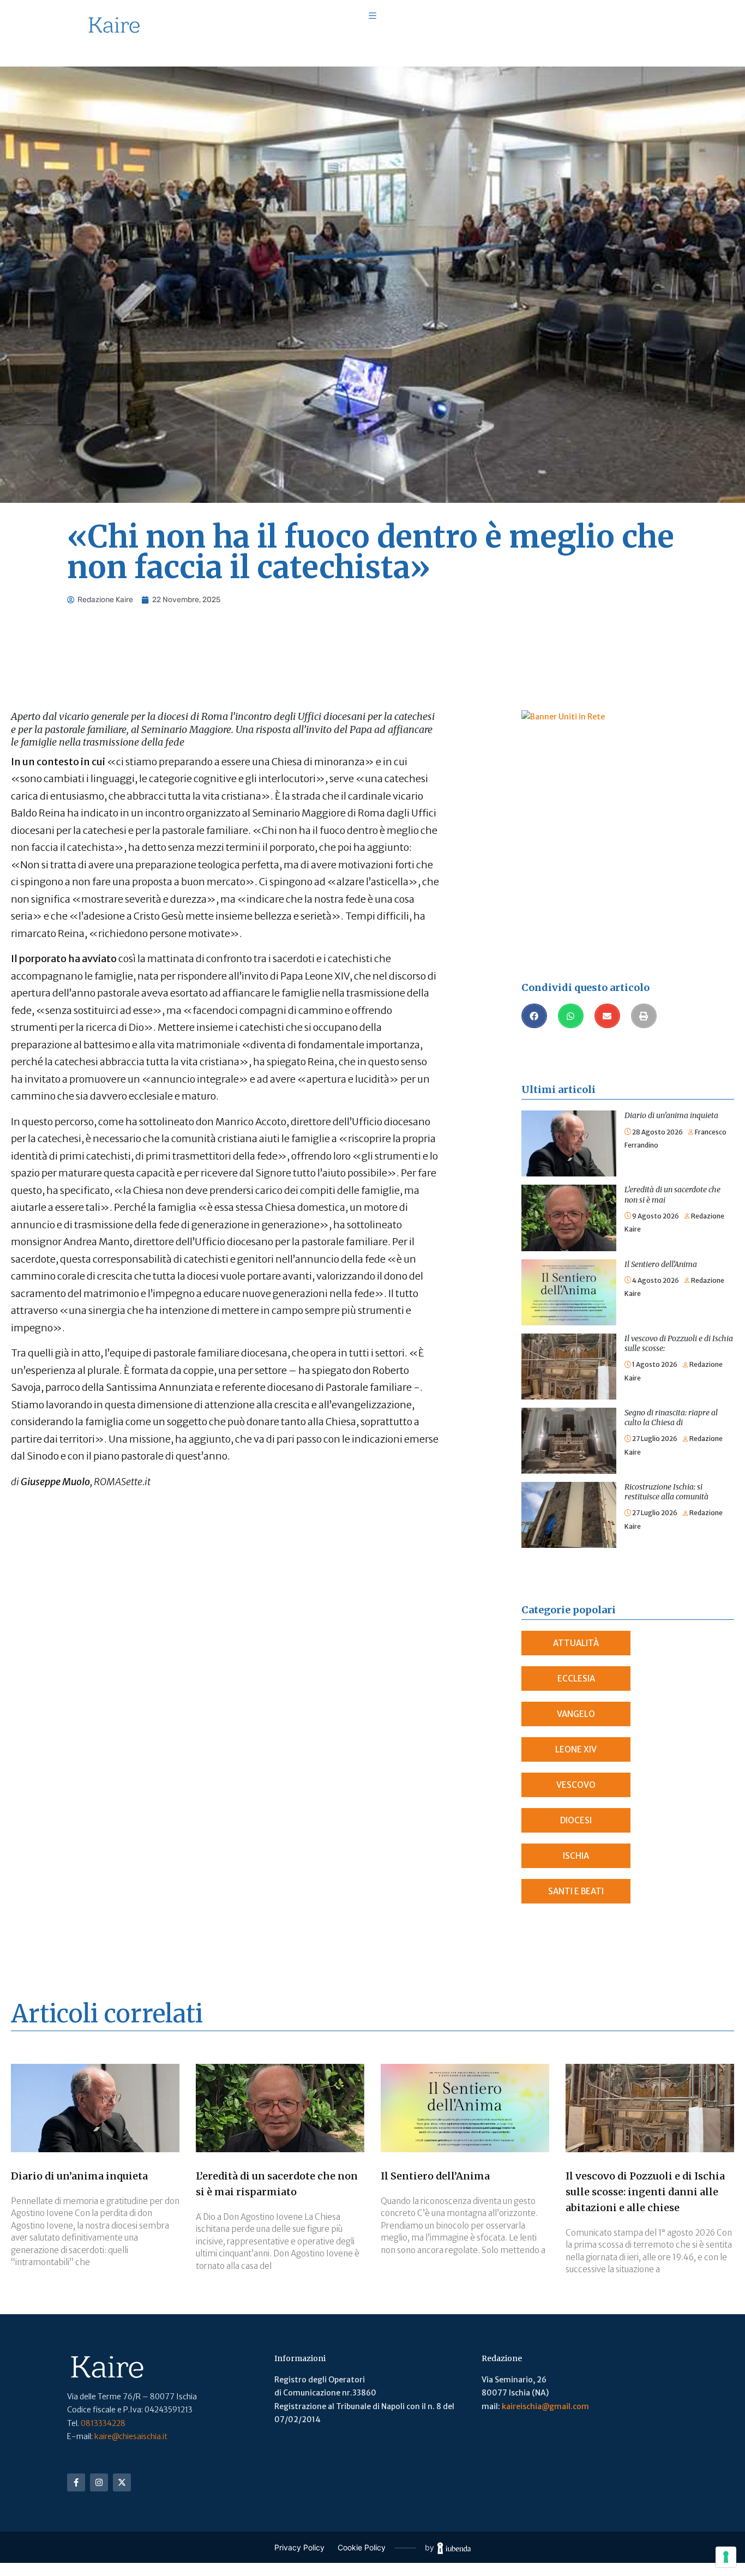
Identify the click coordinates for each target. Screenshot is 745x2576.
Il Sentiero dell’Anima (661, 1264)
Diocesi (576, 1820)
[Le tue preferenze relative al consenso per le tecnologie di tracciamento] (726, 2557)
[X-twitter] (122, 2482)
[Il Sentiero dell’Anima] (569, 1266)
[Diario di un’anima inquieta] (569, 1117)
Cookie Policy (362, 2547)
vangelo (576, 1714)
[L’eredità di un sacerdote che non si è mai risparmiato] (569, 1191)
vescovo (576, 1785)
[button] (534, 1016)
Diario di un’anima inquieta (671, 1115)
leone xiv (576, 1749)
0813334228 (103, 2423)
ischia (576, 1856)
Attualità (576, 1643)
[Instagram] (99, 2482)
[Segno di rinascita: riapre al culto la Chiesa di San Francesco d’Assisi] (569, 1414)
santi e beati (576, 1891)
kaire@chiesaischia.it (131, 2436)
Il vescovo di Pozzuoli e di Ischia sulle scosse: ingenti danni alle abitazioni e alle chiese (645, 2192)
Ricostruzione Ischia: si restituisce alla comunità (666, 1492)
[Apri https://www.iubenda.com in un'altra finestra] (454, 2548)
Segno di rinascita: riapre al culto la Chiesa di (671, 1418)
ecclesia (576, 1679)
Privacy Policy (299, 2547)
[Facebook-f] (76, 2482)
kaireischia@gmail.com (545, 2406)
